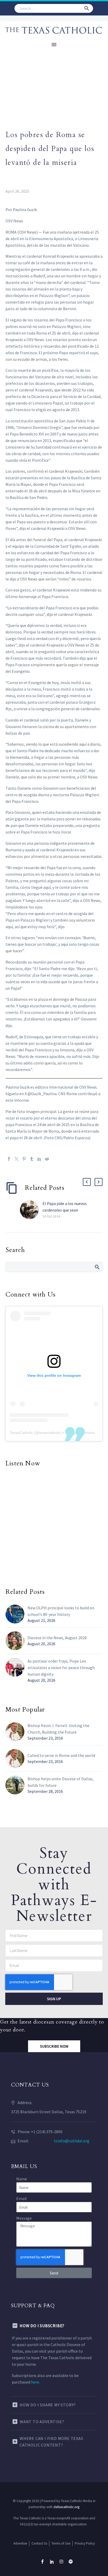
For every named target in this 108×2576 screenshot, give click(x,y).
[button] (87, 8)
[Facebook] (9, 1159)
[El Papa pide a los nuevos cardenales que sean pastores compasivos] (31, 1210)
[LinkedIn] (39, 1159)
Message (24, 2218)
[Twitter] (17, 1159)
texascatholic (50, 1433)
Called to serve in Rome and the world (61, 1755)
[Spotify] (71, 2562)
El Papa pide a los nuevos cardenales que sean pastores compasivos (65, 1210)
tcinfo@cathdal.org (72, 2141)
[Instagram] (61, 2562)
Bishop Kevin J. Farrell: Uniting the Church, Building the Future (58, 1729)
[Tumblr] (32, 1159)
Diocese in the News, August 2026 (57, 1638)
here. (35, 2382)
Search (97, 1267)
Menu (54, 45)
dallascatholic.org (66, 2507)
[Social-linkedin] (52, 2562)
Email (21, 2198)
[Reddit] (47, 1159)
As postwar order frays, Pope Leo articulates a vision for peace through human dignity (61, 1668)
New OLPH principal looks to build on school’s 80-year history (61, 1611)
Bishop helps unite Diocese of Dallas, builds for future (61, 1782)
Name (22, 2179)
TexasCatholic (21, 1433)
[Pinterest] (24, 1159)
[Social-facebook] (42, 2562)
